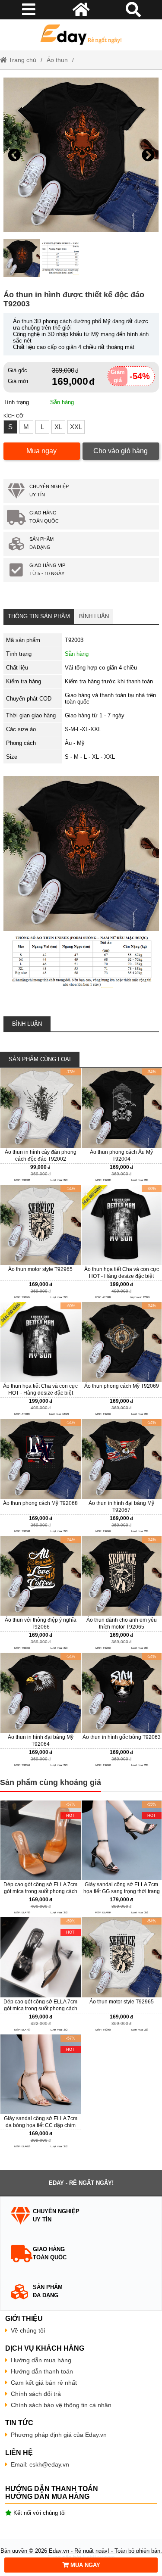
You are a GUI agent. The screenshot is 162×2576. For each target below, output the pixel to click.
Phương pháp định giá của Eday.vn (59, 2435)
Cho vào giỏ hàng (121, 451)
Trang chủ (22, 60)
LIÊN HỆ (19, 2453)
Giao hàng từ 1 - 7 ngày (95, 715)
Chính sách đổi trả (36, 2394)
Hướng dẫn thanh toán (42, 2371)
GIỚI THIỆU (24, 2319)
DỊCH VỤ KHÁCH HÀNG (45, 2348)
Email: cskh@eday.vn (40, 2464)
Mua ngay (41, 451)
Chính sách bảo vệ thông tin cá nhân (61, 2405)
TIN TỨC (19, 2423)
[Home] (81, 35)
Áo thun (57, 60)
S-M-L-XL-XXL (83, 729)
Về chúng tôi (28, 2330)
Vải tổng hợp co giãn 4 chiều (101, 668)
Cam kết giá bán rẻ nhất (44, 2383)
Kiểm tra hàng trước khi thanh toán (109, 681)
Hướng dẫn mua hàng (41, 2360)
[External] (41, 1126)
